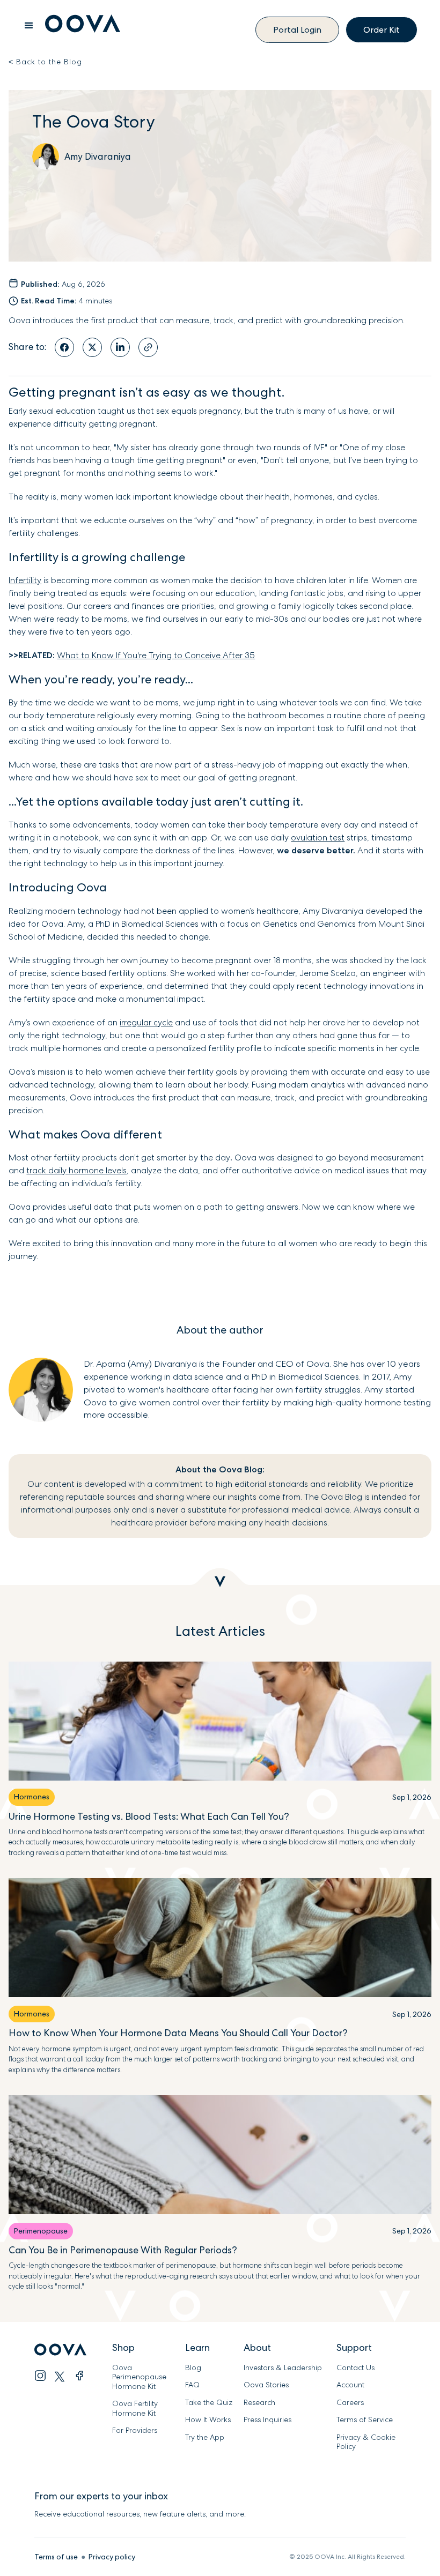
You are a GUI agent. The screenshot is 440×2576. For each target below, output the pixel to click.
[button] (29, 26)
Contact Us (355, 2368)
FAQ (192, 2385)
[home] (83, 25)
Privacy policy (112, 2557)
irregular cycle (146, 1022)
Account (350, 2385)
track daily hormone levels (76, 1170)
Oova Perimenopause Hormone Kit (140, 2377)
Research (259, 2403)
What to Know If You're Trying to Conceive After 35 (156, 655)
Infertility (25, 580)
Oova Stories (266, 2385)
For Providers (135, 2430)
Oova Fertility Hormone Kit (135, 2409)
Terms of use (56, 2557)
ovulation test (318, 837)
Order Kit (382, 30)
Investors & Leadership (283, 2368)
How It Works (208, 2420)
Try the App (205, 2437)
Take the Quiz (209, 2403)
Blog (193, 2368)
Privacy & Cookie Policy (366, 2442)
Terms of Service (365, 2420)
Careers (350, 2403)
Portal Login (297, 30)
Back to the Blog (45, 62)
